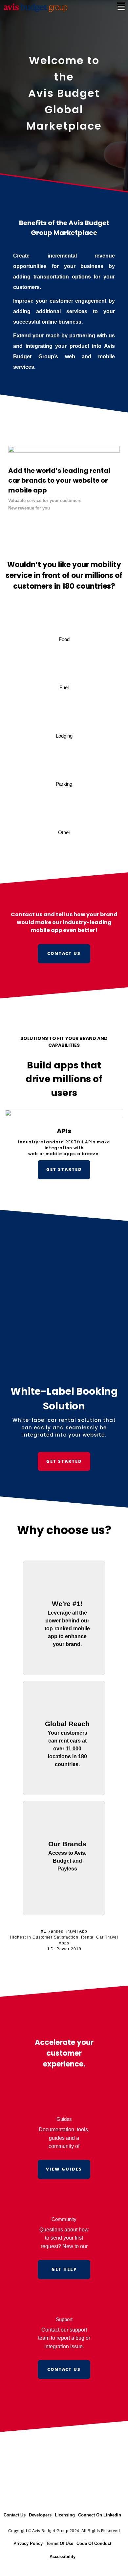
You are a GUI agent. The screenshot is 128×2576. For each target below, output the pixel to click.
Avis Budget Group (50, 2531)
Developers (40, 2515)
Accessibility (63, 2557)
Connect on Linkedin (100, 2515)
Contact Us (15, 2515)
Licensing (65, 2515)
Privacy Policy (28, 2543)
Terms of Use (60, 2543)
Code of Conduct (94, 2543)
